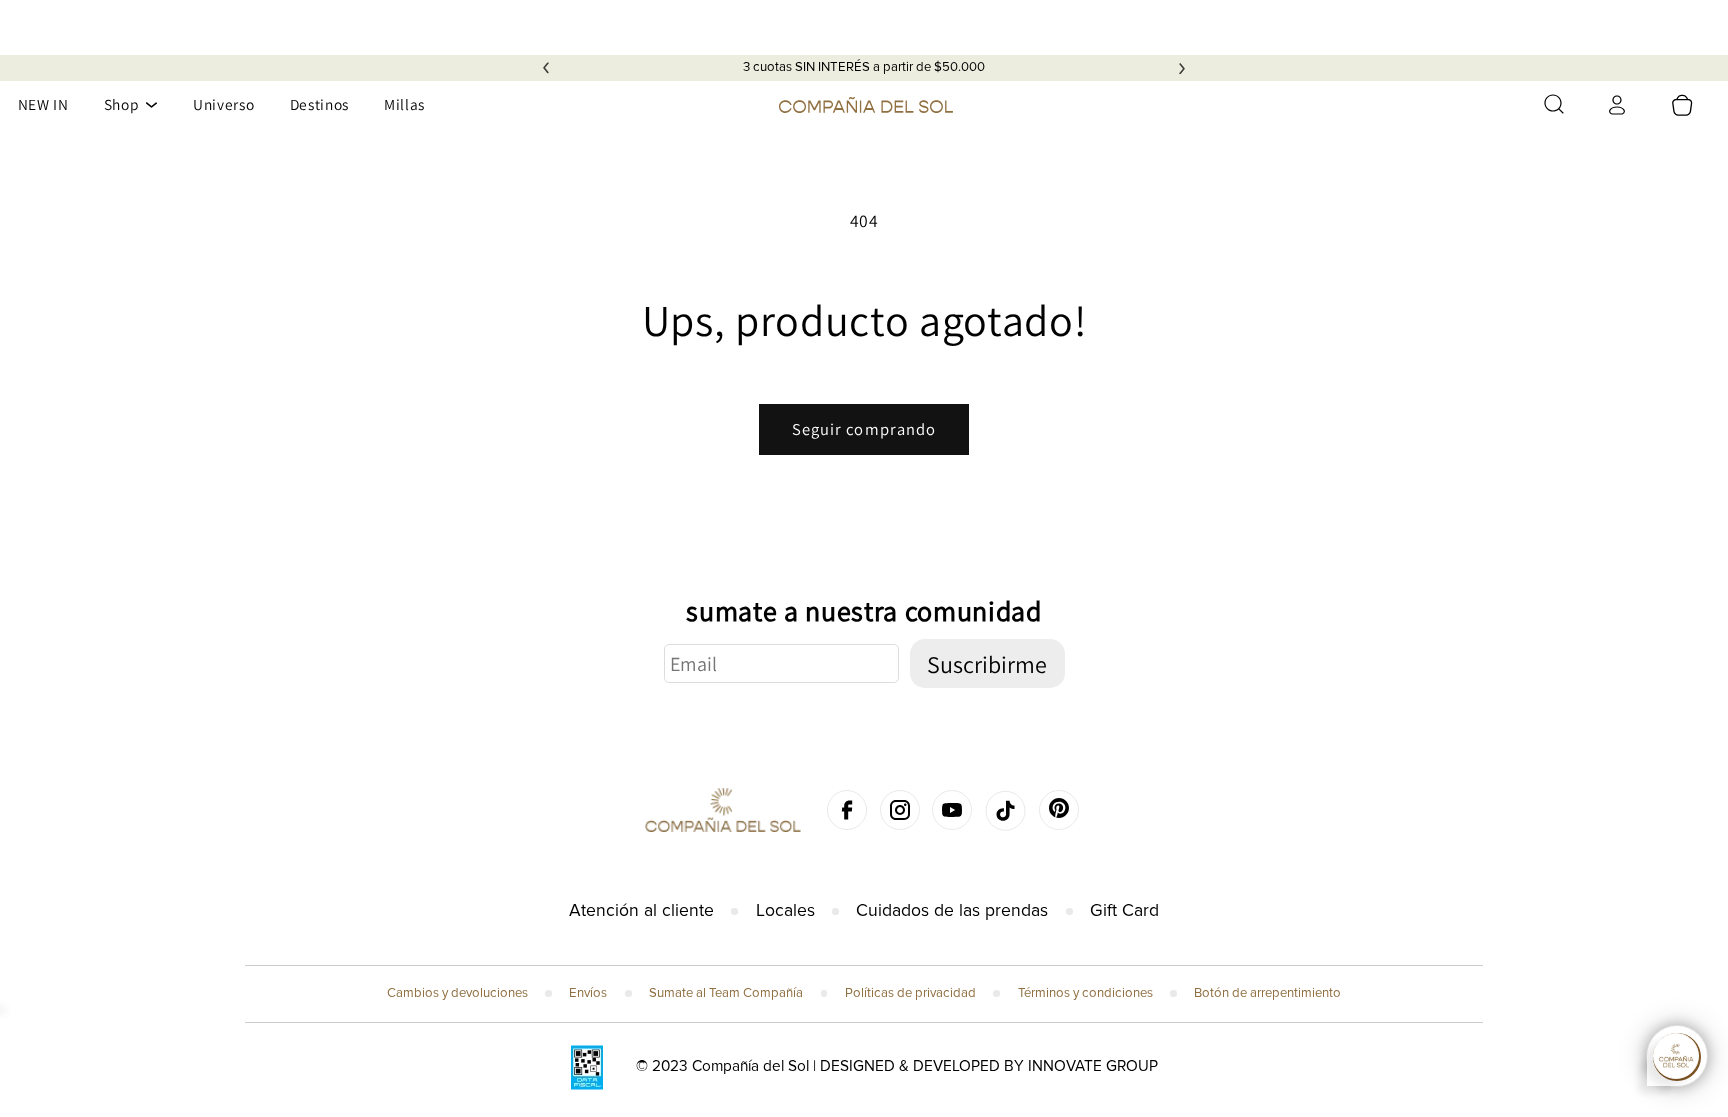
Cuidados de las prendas (952, 910)
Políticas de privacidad (910, 993)
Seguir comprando (864, 429)
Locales (785, 910)
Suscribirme (987, 664)
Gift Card (1124, 910)
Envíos (588, 993)
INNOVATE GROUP (1093, 1066)
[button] (1554, 104)
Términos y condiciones (1085, 993)
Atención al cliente (641, 910)
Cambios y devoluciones (457, 993)
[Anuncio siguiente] (1182, 68)
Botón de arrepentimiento (1267, 993)
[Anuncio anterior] (546, 68)
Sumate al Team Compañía (726, 993)
